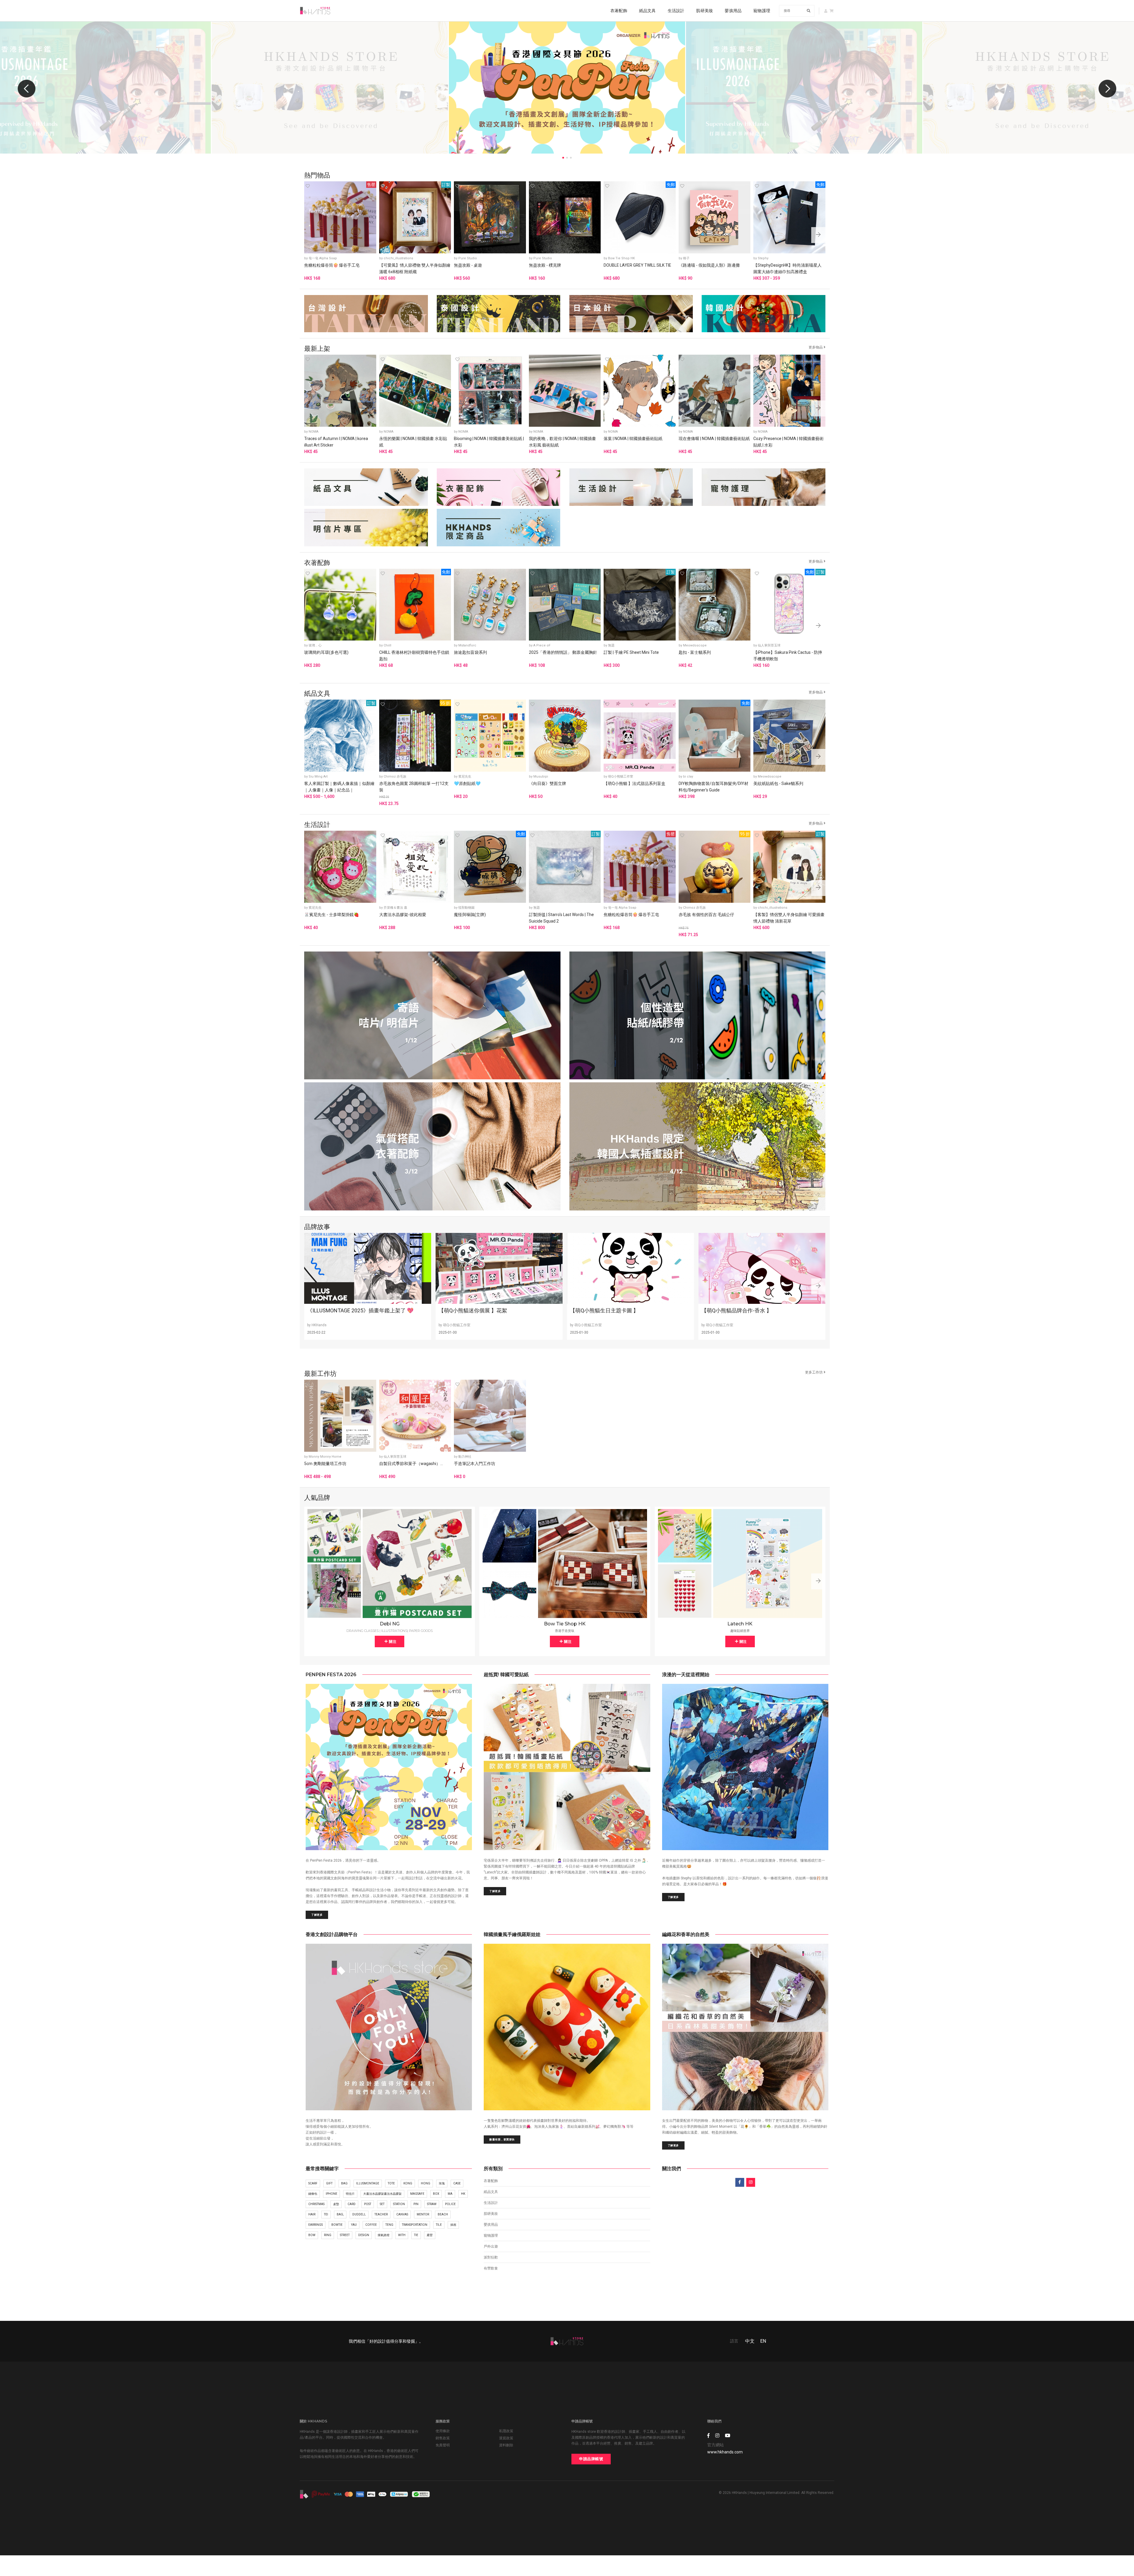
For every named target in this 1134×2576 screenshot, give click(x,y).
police (450, 2204)
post (368, 2204)
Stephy (763, 258)
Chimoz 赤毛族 (395, 777)
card (352, 2204)
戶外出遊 (491, 2246)
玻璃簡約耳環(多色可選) (326, 652)
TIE (416, 2235)
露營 (430, 2235)
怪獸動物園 (466, 908)
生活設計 (676, 11)
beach (443, 2214)
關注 (392, 1641)
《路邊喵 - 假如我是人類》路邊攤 (709, 265)
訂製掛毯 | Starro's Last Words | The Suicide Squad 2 (561, 918)
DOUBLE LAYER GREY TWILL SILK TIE (637, 265)
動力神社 (465, 1457)
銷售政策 (443, 2438)
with (402, 2235)
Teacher (381, 2214)
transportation (415, 2225)
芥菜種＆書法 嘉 (395, 908)
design (364, 2235)
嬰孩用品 (733, 11)
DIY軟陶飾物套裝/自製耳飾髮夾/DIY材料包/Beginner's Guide (713, 787)
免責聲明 (443, 2445)
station (399, 2204)
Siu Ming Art (318, 777)
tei (326, 2214)
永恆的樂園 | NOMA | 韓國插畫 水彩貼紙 (413, 442)
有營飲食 (491, 2268)
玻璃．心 (315, 645)
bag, (340, 2214)
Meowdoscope (695, 645)
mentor (423, 2214)
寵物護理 (762, 11)
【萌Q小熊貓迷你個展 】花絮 (473, 1310)
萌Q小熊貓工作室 (621, 777)
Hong (426, 2183)
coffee (371, 2225)
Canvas (402, 2214)
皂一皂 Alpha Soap (323, 258)
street (345, 2235)
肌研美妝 (704, 11)
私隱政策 (506, 2431)
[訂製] (415, 217)
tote (391, 2183)
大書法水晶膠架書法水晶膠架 (382, 2194)
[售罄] (340, 217)
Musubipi (541, 777)
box (436, 2194)
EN (763, 2341)
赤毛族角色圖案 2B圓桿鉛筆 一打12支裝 (414, 787)
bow (312, 2235)
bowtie (337, 2225)
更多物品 (816, 347)
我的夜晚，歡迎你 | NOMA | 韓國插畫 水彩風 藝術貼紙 (562, 442)
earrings (316, 2225)
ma (450, 2194)
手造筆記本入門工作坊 (475, 1464)
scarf (313, 2183)
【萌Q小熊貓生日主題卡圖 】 (604, 1310)
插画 (453, 2225)
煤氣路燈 (384, 2235)
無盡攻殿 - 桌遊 (468, 265)
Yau (354, 2225)
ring (328, 2235)
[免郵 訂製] (789, 604)
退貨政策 (506, 2438)
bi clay (688, 777)
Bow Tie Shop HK (621, 258)
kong (408, 2183)
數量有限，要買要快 (502, 2139)
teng (389, 2225)
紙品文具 (647, 11)
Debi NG (390, 1624)
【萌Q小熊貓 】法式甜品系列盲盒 (634, 783)
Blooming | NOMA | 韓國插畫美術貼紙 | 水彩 (489, 442)
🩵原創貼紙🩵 (467, 783)
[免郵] (640, 217)
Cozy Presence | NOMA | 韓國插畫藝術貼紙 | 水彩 (788, 442)
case (457, 2183)
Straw (432, 2204)
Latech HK (740, 1624)
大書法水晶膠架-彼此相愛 (403, 915)
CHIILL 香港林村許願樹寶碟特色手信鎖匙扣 (414, 656)
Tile (439, 2225)
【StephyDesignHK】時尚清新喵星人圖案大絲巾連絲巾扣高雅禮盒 (787, 268)
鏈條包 (313, 2194)
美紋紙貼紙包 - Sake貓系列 (778, 783)
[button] (1107, 89)
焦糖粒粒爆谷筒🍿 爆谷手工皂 (332, 265)
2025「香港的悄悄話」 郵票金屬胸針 (563, 652)
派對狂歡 (491, 2257)
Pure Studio (468, 258)
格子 (686, 258)
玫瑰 (442, 2183)
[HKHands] (315, 11)
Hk (463, 2194)
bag (344, 2183)
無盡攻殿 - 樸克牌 (545, 265)
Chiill (387, 645)
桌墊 (336, 2204)
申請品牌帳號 (591, 2459)
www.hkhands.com (725, 2452)
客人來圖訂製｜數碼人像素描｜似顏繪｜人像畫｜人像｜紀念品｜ (339, 787)
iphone (331, 2194)
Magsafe (417, 2194)
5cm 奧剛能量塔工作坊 (325, 1464)
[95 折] (415, 735)
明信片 (350, 2194)
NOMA (313, 432)
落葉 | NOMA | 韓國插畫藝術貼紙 (633, 439)
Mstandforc (467, 645)
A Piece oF (542, 645)
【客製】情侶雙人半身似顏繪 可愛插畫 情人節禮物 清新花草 (789, 918)
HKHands (319, 1325)
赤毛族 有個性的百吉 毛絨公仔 (706, 915)
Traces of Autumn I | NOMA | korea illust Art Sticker (336, 442)
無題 (611, 645)
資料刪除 (506, 2445)
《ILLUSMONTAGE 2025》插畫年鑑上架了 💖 (360, 1310)
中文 (750, 2341)
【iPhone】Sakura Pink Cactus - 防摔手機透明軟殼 (788, 656)
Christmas (316, 2204)
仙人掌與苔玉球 (769, 645)
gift (329, 2183)
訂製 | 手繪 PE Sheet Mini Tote (631, 652)
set (382, 2204)
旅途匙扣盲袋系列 (470, 652)
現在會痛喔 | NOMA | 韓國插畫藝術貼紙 (714, 439)
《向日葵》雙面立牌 (548, 783)
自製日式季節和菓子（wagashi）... (411, 1464)
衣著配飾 (619, 11)
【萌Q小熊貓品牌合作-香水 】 (737, 1310)
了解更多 (317, 1915)
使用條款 (443, 2431)
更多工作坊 (814, 1372)
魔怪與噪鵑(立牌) (470, 915)
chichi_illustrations (398, 258)
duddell (359, 2214)
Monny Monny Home (325, 1457)
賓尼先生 (465, 777)
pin (416, 2204)
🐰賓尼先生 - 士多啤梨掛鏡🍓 (331, 915)
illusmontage (368, 2183)
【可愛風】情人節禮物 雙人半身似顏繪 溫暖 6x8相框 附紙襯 (415, 268)
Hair (312, 2214)
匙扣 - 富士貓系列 (695, 652)
